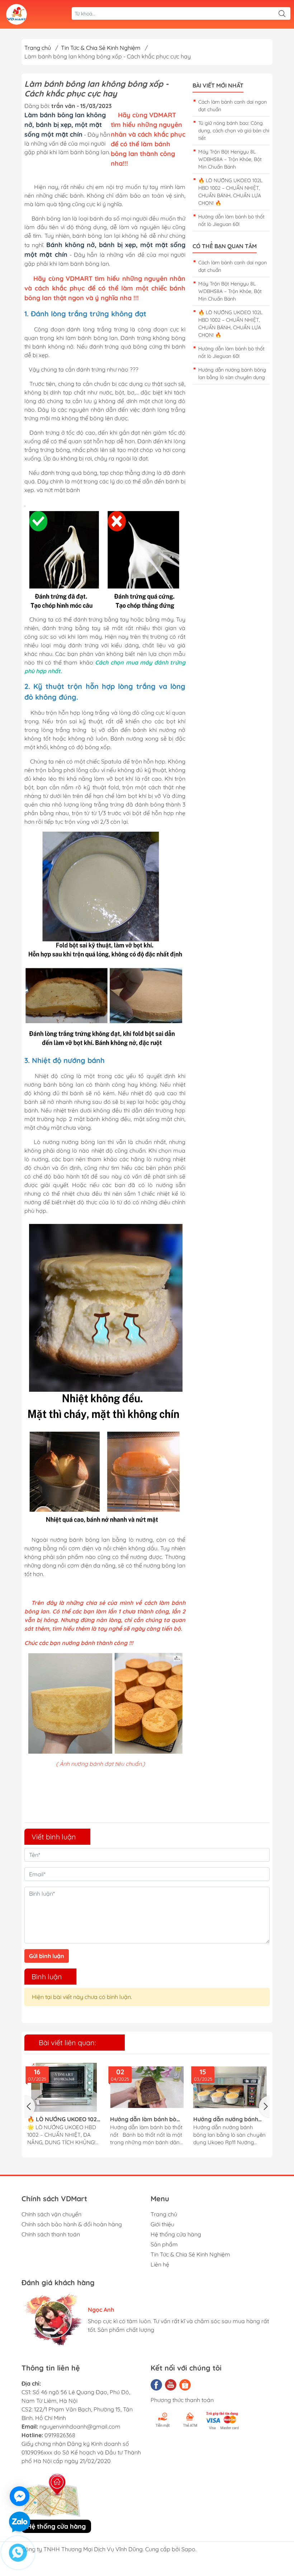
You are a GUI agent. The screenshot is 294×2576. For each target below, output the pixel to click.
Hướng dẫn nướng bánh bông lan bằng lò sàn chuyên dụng (226, 2119)
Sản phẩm (164, 2244)
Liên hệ (160, 2264)
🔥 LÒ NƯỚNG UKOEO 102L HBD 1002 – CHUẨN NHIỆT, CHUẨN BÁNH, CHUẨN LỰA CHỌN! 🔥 (64, 2119)
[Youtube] (171, 2385)
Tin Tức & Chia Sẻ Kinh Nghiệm (190, 2254)
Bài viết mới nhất (218, 86)
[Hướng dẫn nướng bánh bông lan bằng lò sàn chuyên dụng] (230, 2087)
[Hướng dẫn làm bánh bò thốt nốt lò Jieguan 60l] (147, 2087)
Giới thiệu (162, 2224)
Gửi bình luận (47, 1956)
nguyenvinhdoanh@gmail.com (80, 2426)
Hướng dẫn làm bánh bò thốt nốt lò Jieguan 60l (143, 2119)
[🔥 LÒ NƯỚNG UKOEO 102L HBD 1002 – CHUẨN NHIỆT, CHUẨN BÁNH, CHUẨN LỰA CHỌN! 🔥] (64, 2087)
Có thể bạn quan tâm (225, 246)
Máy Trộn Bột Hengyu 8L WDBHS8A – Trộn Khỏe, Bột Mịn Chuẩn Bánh (230, 159)
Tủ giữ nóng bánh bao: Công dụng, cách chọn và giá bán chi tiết (234, 131)
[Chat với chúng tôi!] (20, 2496)
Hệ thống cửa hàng (176, 2234)
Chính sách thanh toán (51, 2234)
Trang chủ (38, 48)
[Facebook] (156, 2385)
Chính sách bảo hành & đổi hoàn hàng (72, 2224)
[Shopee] (185, 2385)
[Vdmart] (16, 14)
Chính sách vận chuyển (51, 2214)
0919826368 (60, 2435)
